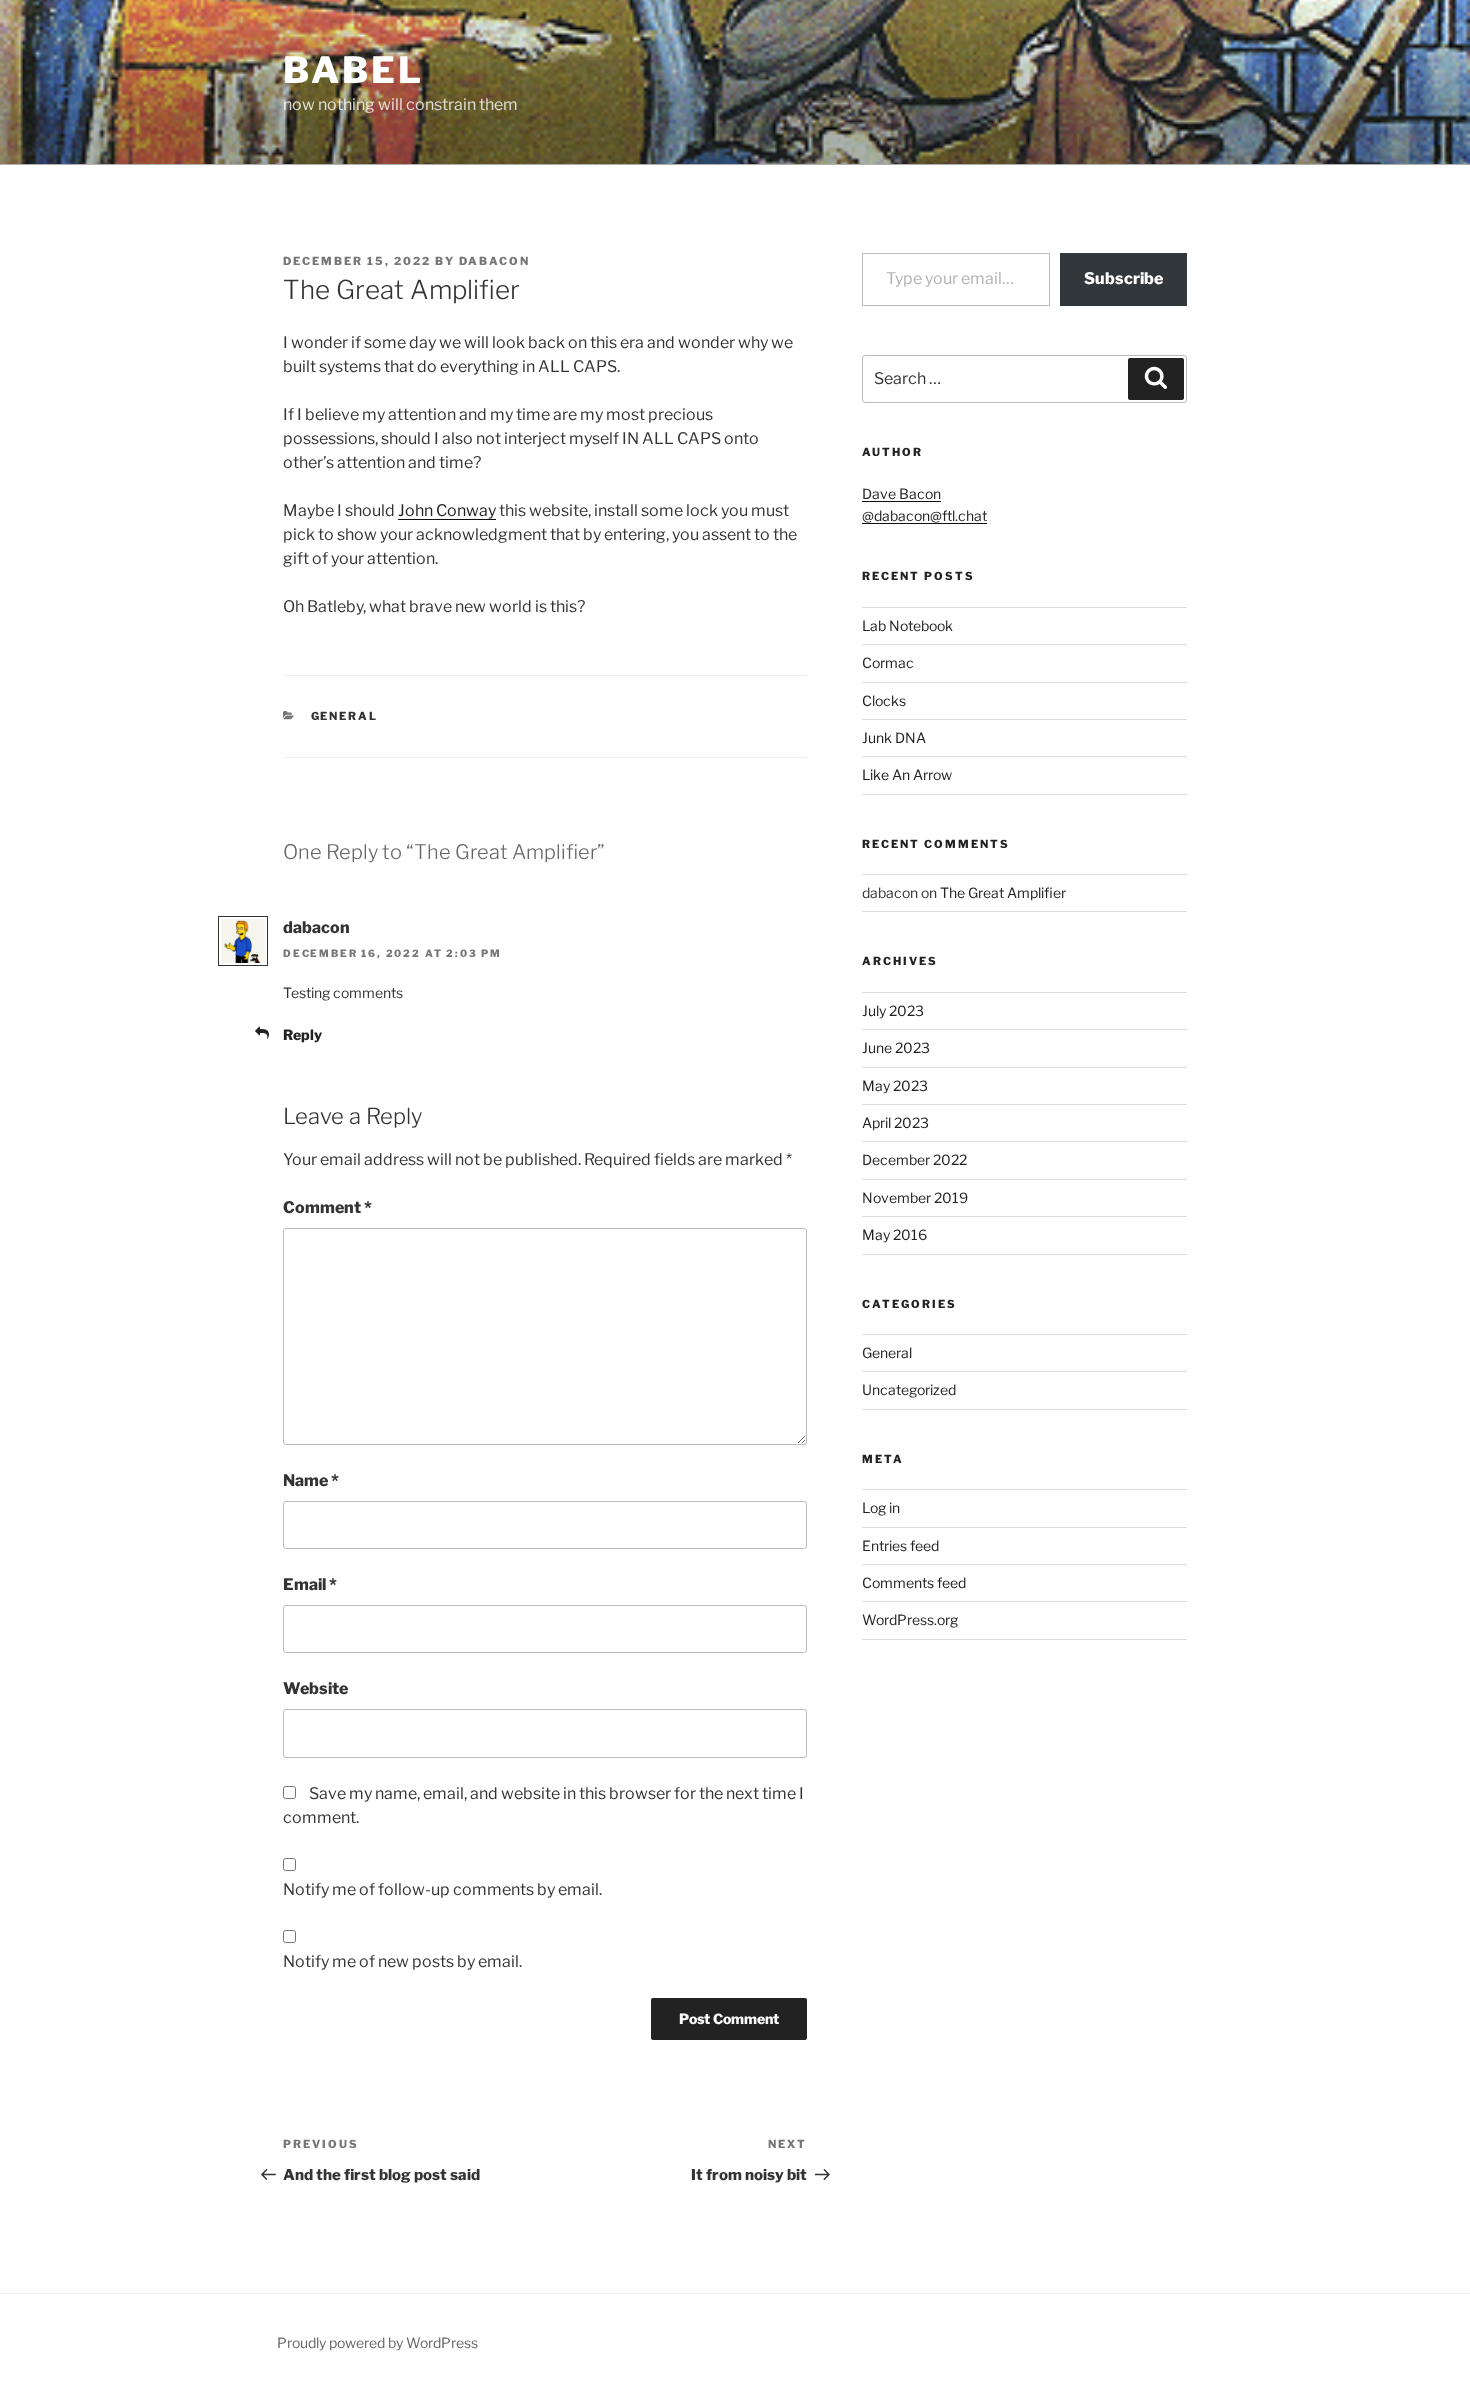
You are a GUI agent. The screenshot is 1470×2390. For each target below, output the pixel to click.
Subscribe (1123, 278)
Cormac (888, 662)
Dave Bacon (901, 493)
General (345, 716)
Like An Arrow (907, 774)
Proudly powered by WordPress (377, 2342)
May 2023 (895, 1085)
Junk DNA (894, 737)
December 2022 (914, 1159)
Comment (327, 1207)
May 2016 (894, 1234)
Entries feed (900, 1545)
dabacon (494, 261)
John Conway (447, 510)
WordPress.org (910, 1619)
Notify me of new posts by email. (402, 1961)
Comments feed (914, 1582)
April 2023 (895, 1122)
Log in (881, 1507)
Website (315, 1688)
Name (311, 1480)
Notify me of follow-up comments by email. (442, 1889)
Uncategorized (909, 1389)
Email (310, 1584)
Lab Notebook (907, 625)
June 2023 (896, 1047)
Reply (302, 1034)
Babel (353, 70)
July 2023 (893, 1010)
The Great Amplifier (1003, 892)
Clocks (884, 700)
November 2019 (915, 1197)
